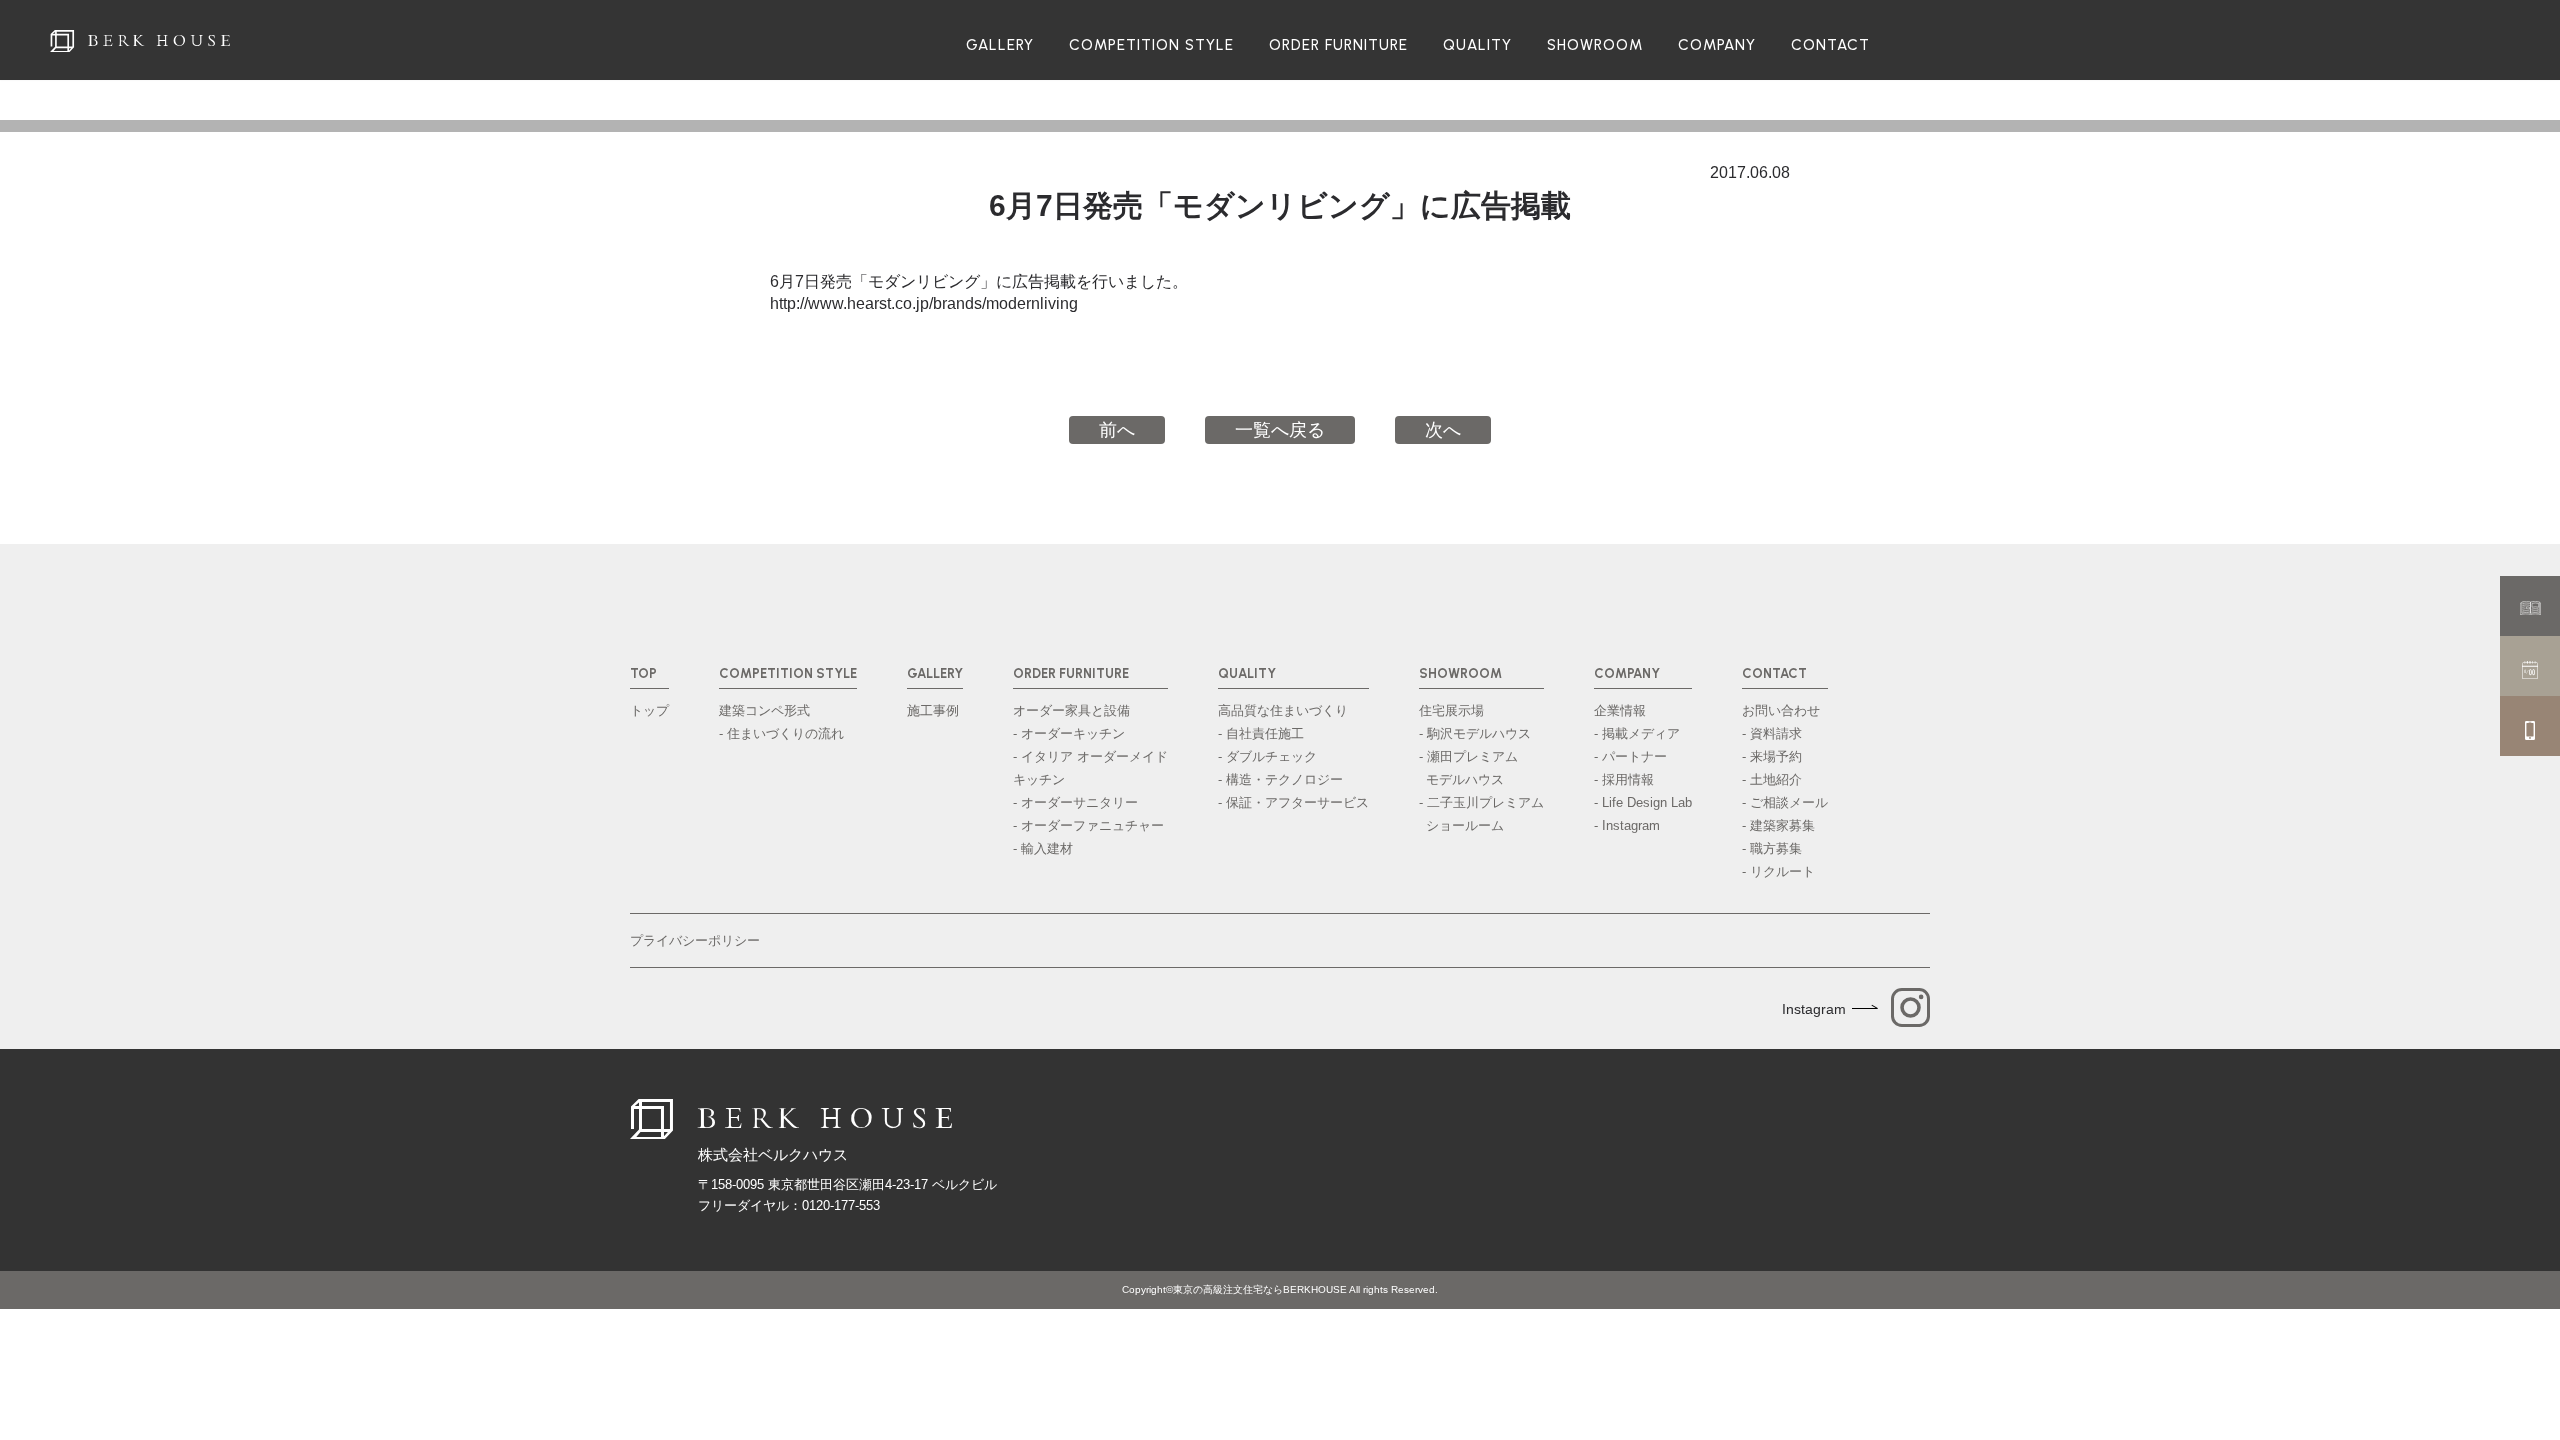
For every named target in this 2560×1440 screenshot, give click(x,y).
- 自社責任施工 (1261, 733)
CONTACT (1830, 45)
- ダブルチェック (1267, 756)
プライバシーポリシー (695, 940)
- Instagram (1627, 825)
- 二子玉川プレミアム (1481, 814)
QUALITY (1477, 45)
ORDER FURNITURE (1338, 45)
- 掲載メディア (1637, 733)
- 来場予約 (1772, 756)
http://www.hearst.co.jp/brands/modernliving (924, 303)
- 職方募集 (1772, 848)
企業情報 (1620, 710)
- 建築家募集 (1778, 825)
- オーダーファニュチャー (1088, 825)
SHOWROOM (1595, 45)
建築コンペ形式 (764, 710)
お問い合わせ (1781, 710)
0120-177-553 (841, 1205)
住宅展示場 (1451, 710)
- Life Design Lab (1643, 802)
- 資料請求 (1772, 733)
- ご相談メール (1785, 802)
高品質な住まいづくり (1283, 710)
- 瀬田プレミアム (1468, 768)
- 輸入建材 (1043, 848)
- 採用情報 (1624, 779)
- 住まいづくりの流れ (781, 733)
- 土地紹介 (1772, 779)
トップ (649, 710)
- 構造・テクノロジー (1280, 779)
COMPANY (1717, 45)
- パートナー (1630, 756)
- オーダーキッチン (1069, 733)
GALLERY (1000, 45)
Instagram (1814, 1009)
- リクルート (1778, 871)
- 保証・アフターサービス (1293, 802)
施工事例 (933, 710)
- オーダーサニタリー (1075, 802)
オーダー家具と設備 (1071, 710)
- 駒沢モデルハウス (1475, 733)
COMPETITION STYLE (1151, 45)
